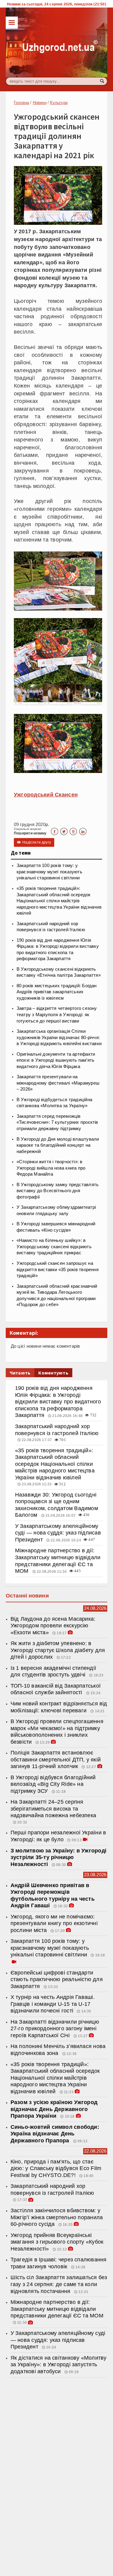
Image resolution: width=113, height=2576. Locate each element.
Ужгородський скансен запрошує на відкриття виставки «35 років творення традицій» (58, 1269)
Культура (59, 103)
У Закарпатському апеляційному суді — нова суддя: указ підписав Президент (58, 1533)
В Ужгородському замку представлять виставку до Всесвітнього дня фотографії (58, 1191)
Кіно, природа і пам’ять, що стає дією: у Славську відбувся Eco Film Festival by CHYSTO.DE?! (56, 2168)
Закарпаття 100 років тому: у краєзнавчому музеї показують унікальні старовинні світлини (49, 872)
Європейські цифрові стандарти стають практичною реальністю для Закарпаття (57, 1979)
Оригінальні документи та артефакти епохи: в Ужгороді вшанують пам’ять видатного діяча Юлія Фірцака (56, 1060)
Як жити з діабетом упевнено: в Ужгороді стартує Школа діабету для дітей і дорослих (58, 1650)
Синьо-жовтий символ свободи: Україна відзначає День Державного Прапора (55, 2134)
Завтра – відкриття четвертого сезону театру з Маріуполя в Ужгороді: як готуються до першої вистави (57, 1015)
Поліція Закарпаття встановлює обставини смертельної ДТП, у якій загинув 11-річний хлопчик (56, 1759)
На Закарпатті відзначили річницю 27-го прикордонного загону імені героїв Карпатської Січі (55, 2029)
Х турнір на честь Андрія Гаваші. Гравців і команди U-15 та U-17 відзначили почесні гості (53, 2004)
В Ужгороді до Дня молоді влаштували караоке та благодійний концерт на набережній (58, 1145)
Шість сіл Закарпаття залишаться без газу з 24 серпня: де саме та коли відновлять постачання (59, 2284)
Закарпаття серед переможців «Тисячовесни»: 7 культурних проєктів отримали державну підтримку (57, 1122)
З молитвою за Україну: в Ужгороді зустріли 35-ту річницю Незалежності (58, 1857)
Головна (21, 103)
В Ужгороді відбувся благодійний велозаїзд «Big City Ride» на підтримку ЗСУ (53, 1784)
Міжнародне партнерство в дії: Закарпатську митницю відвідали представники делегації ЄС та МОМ (57, 2309)
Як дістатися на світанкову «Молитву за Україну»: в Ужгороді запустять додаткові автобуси (59, 2365)
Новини (40, 103)
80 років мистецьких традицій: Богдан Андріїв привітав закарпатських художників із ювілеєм (57, 992)
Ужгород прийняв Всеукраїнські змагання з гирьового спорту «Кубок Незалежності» (57, 2242)
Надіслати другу (34, 842)
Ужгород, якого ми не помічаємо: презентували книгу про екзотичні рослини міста (54, 1923)
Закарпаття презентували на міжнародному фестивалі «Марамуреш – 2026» (58, 1083)
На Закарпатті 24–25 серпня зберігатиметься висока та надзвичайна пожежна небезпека (53, 1809)
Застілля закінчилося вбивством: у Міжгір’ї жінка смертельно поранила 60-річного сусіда (57, 2217)
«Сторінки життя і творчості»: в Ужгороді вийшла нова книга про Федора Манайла (51, 1168)
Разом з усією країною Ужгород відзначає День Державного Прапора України (54, 2109)
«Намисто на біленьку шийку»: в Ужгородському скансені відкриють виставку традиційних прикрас (54, 1247)
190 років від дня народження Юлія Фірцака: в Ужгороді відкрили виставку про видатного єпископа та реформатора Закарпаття (58, 1402)
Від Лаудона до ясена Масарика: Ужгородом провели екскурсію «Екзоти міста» (53, 1626)
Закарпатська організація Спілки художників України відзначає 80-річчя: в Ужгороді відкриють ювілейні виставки (59, 1037)
